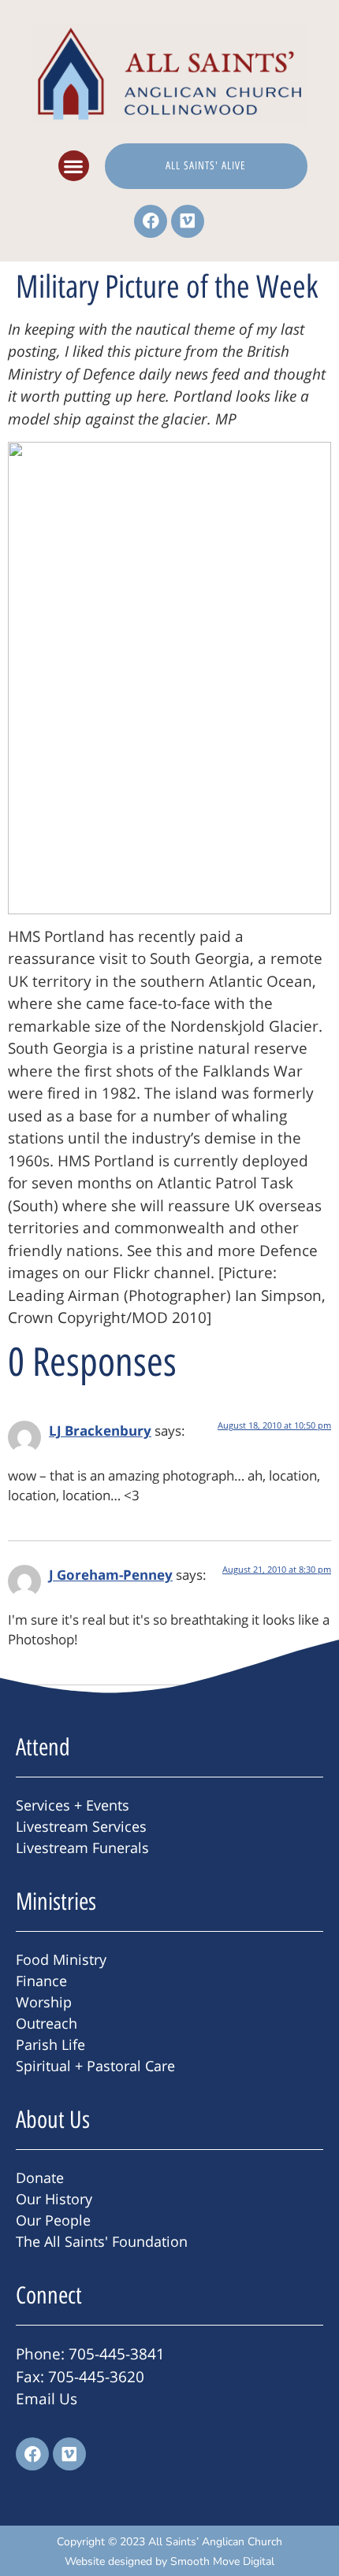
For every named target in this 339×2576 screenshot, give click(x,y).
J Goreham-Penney (111, 1575)
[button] (74, 166)
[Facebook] (151, 221)
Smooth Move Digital (222, 2561)
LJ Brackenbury (100, 1431)
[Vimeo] (188, 221)
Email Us (47, 2399)
